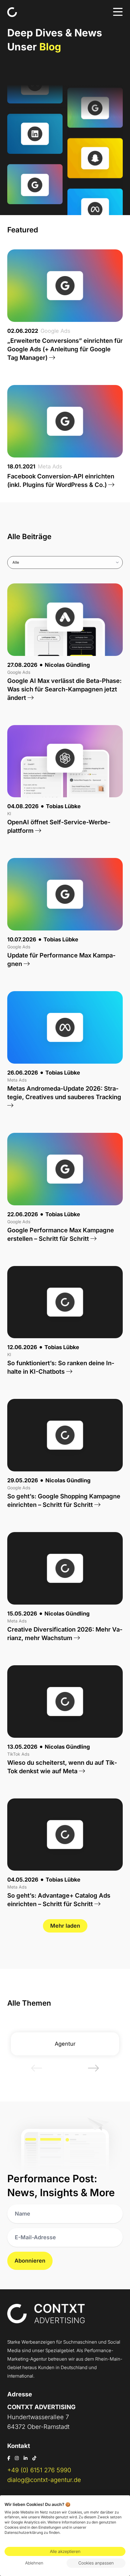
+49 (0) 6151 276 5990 (39, 2470)
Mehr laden (65, 1926)
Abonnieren (30, 2261)
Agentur (65, 2044)
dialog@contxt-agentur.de (44, 2480)
